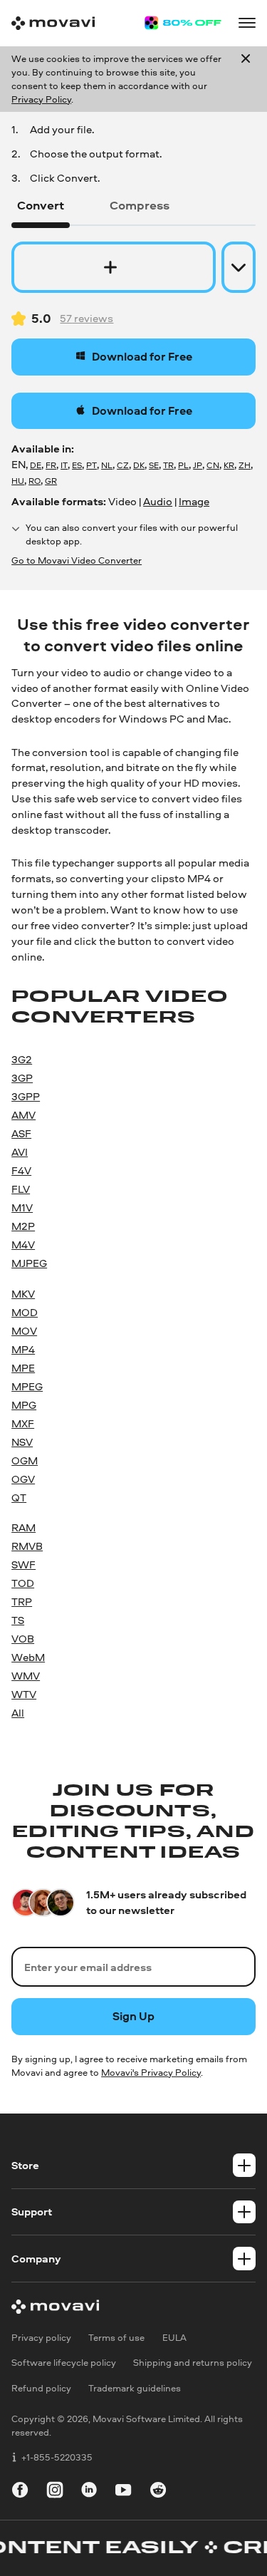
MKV (23, 1294)
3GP (22, 1078)
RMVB (27, 1546)
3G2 (22, 1059)
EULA (174, 2338)
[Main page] (53, 23)
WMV (26, 1676)
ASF (21, 1133)
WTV (24, 1694)
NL (107, 465)
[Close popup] (246, 79)
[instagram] (55, 2492)
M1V (22, 1207)
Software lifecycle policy (64, 2363)
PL (183, 465)
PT (91, 465)
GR (51, 481)
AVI (20, 1152)
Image (194, 501)
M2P (23, 1226)
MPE (23, 1368)
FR (51, 465)
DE (36, 465)
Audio (158, 501)
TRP (22, 1602)
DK (139, 465)
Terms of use (116, 2338)
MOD (25, 1312)
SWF (23, 1564)
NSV (22, 1442)
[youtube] (123, 2492)
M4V (23, 1245)
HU (18, 481)
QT (19, 1498)
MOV (24, 1331)
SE (154, 465)
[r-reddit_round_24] (158, 2492)
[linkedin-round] (89, 2492)
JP (198, 465)
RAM (23, 1527)
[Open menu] (247, 23)
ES (77, 465)
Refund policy (41, 2388)
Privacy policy (41, 2338)
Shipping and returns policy (193, 2363)
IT (64, 465)
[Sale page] (183, 23)
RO (35, 481)
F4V (21, 1170)
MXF (23, 1423)
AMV (23, 1115)
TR (168, 465)
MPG (24, 1405)
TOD (23, 1583)
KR (229, 465)
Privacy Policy (41, 99)
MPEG (27, 1386)
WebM (28, 1657)
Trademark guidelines (135, 2388)
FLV (21, 1189)
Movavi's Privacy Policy (151, 2072)
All (18, 1713)
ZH (245, 465)
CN (213, 465)
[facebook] (20, 2492)
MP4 (23, 1349)
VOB (23, 1639)
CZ (123, 465)
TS (18, 1620)
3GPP (26, 1096)
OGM (25, 1460)
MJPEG (29, 1263)
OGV (23, 1479)
